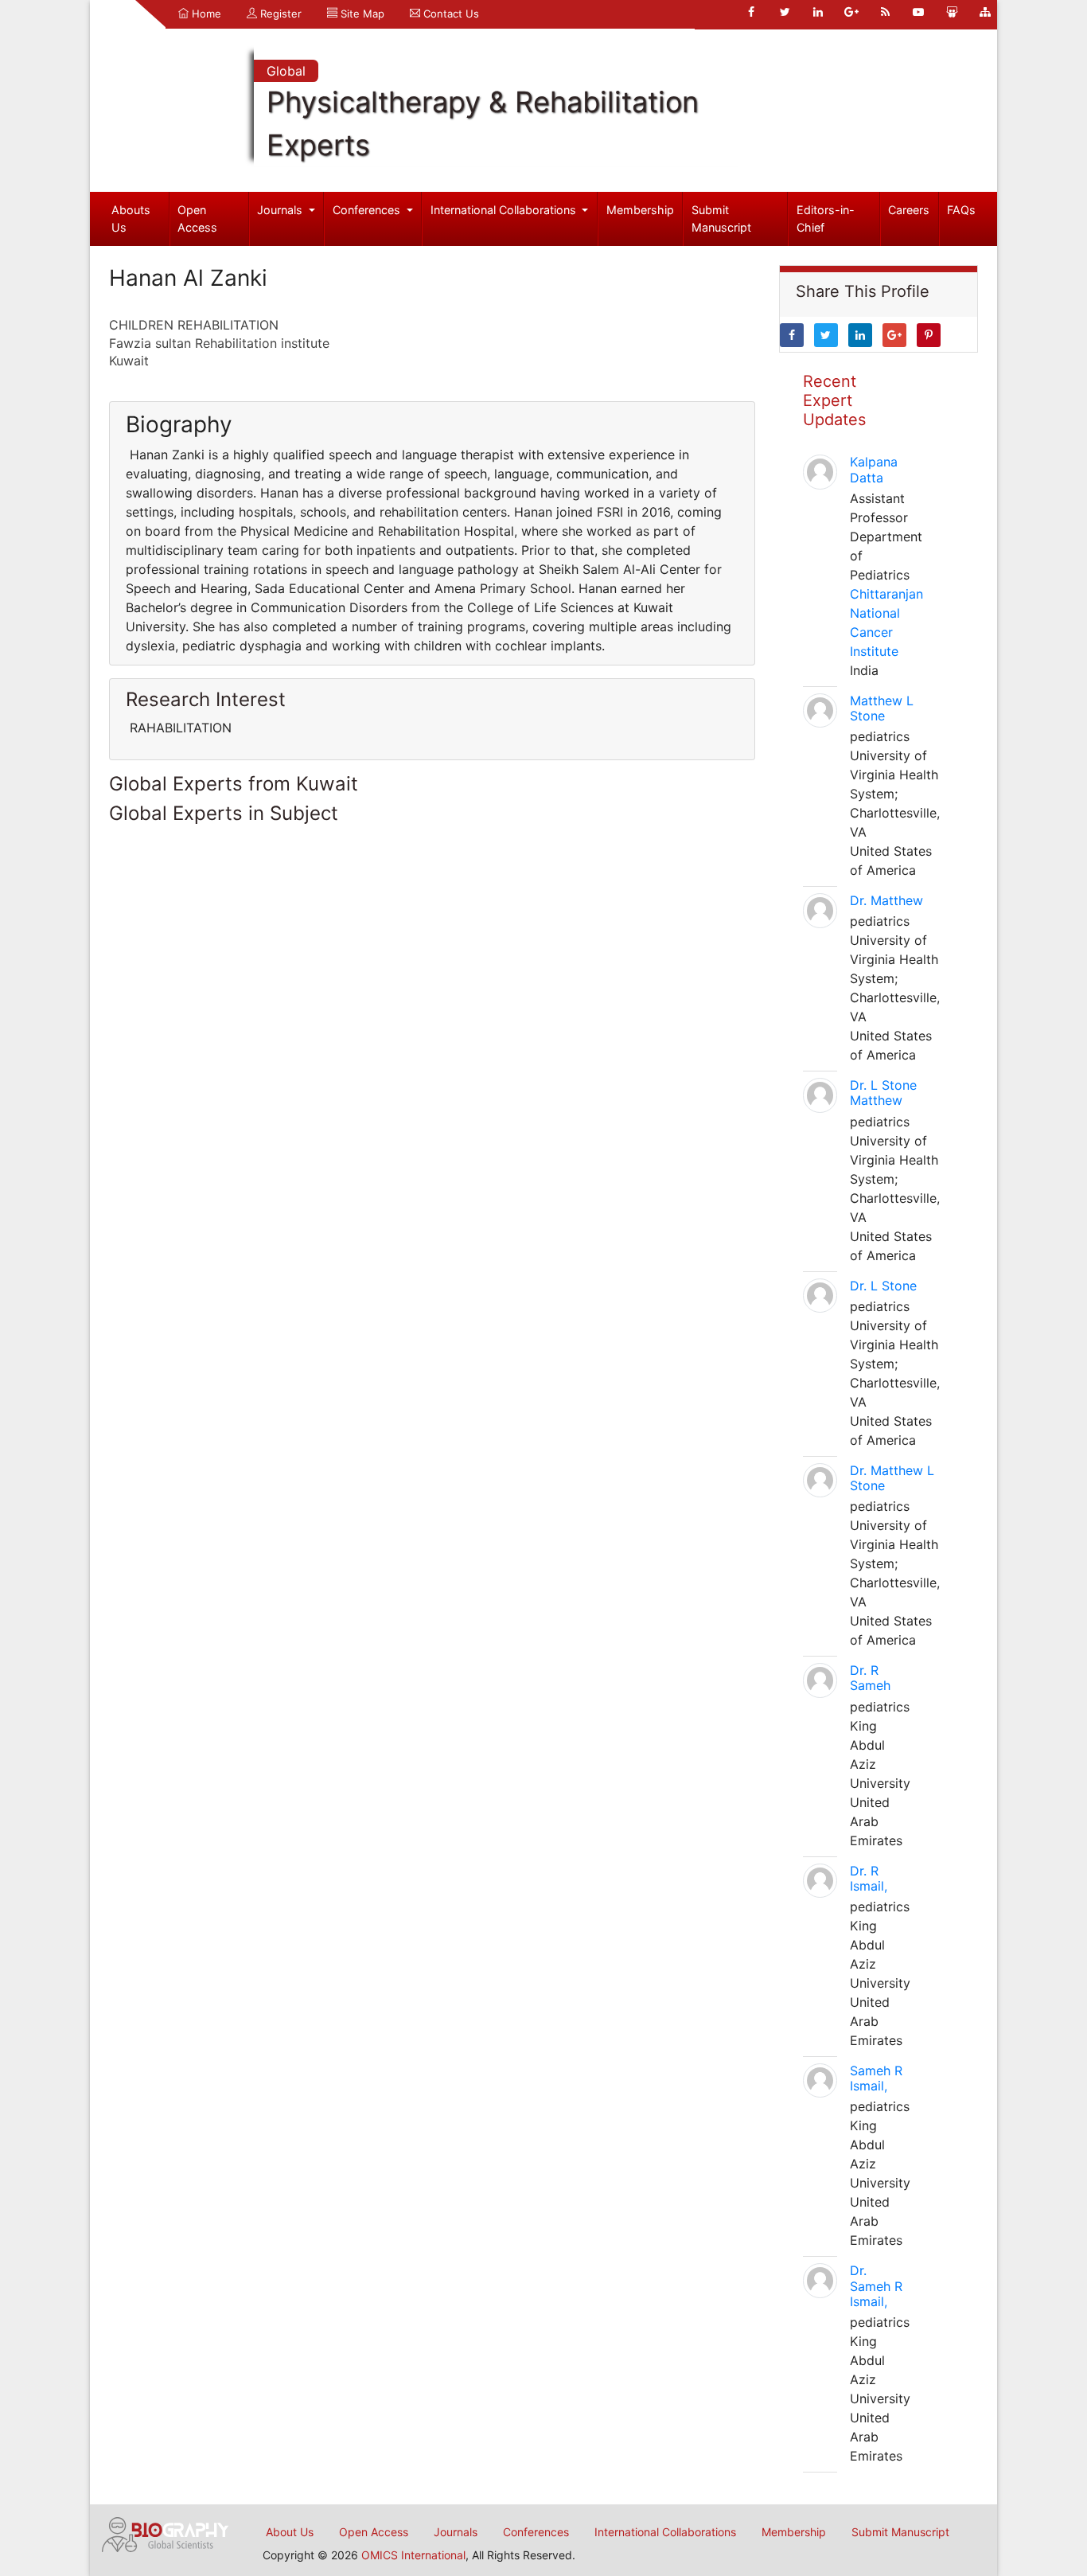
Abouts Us (131, 219)
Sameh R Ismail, (876, 2078)
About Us (290, 2532)
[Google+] (851, 12)
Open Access (197, 219)
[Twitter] (785, 12)
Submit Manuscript (721, 219)
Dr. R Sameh (870, 1678)
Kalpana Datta (874, 469)
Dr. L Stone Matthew (883, 1093)
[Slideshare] (952, 12)
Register (279, 14)
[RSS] (885, 12)
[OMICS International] (166, 2533)
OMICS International (413, 2555)
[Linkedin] (818, 12)
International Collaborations (505, 210)
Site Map (361, 14)
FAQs (961, 210)
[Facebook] (751, 12)
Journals (281, 210)
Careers (909, 210)
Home (205, 14)
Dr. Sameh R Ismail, (876, 2285)
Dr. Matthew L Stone (892, 1478)
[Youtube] (918, 12)
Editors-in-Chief (826, 219)
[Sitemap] (985, 12)
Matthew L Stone (882, 708)
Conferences (368, 210)
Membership (640, 210)
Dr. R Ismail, (869, 1878)
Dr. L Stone (883, 1286)
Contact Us (450, 14)
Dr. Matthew (886, 900)
